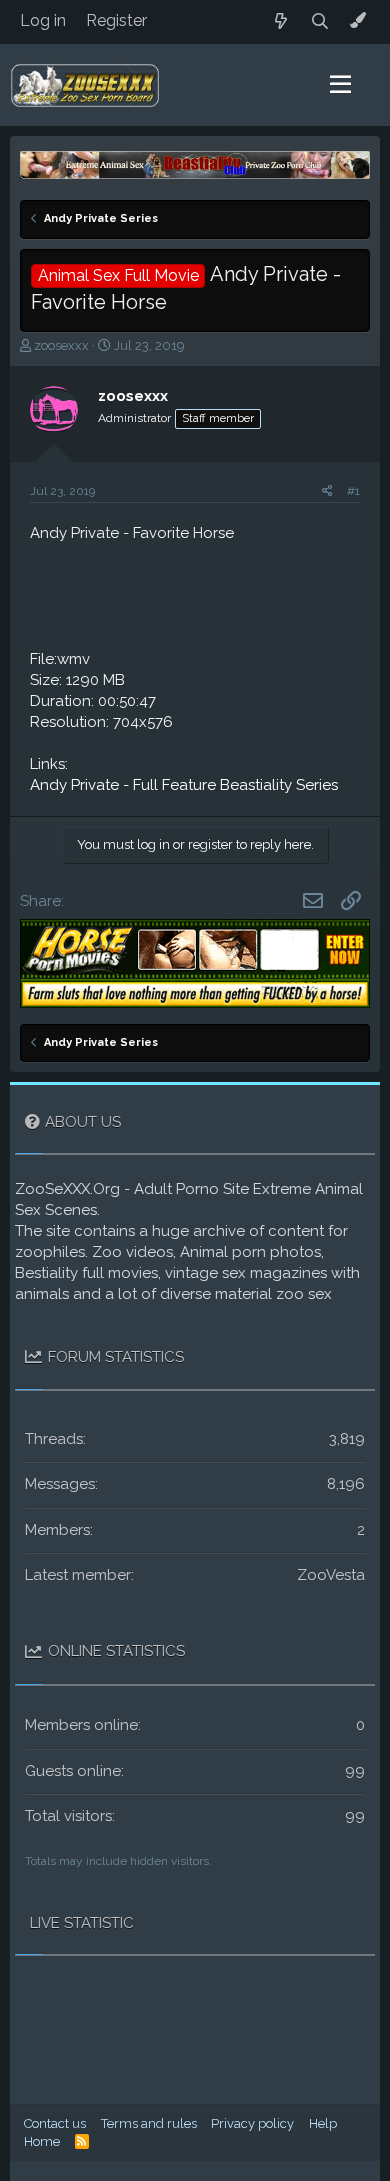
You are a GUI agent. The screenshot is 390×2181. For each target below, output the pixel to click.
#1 (353, 491)
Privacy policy (252, 2123)
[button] (340, 85)
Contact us (55, 2123)
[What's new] (281, 21)
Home (42, 2141)
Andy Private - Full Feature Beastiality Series (184, 785)
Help (323, 2123)
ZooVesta (331, 1575)
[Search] (320, 21)
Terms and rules (149, 2123)
